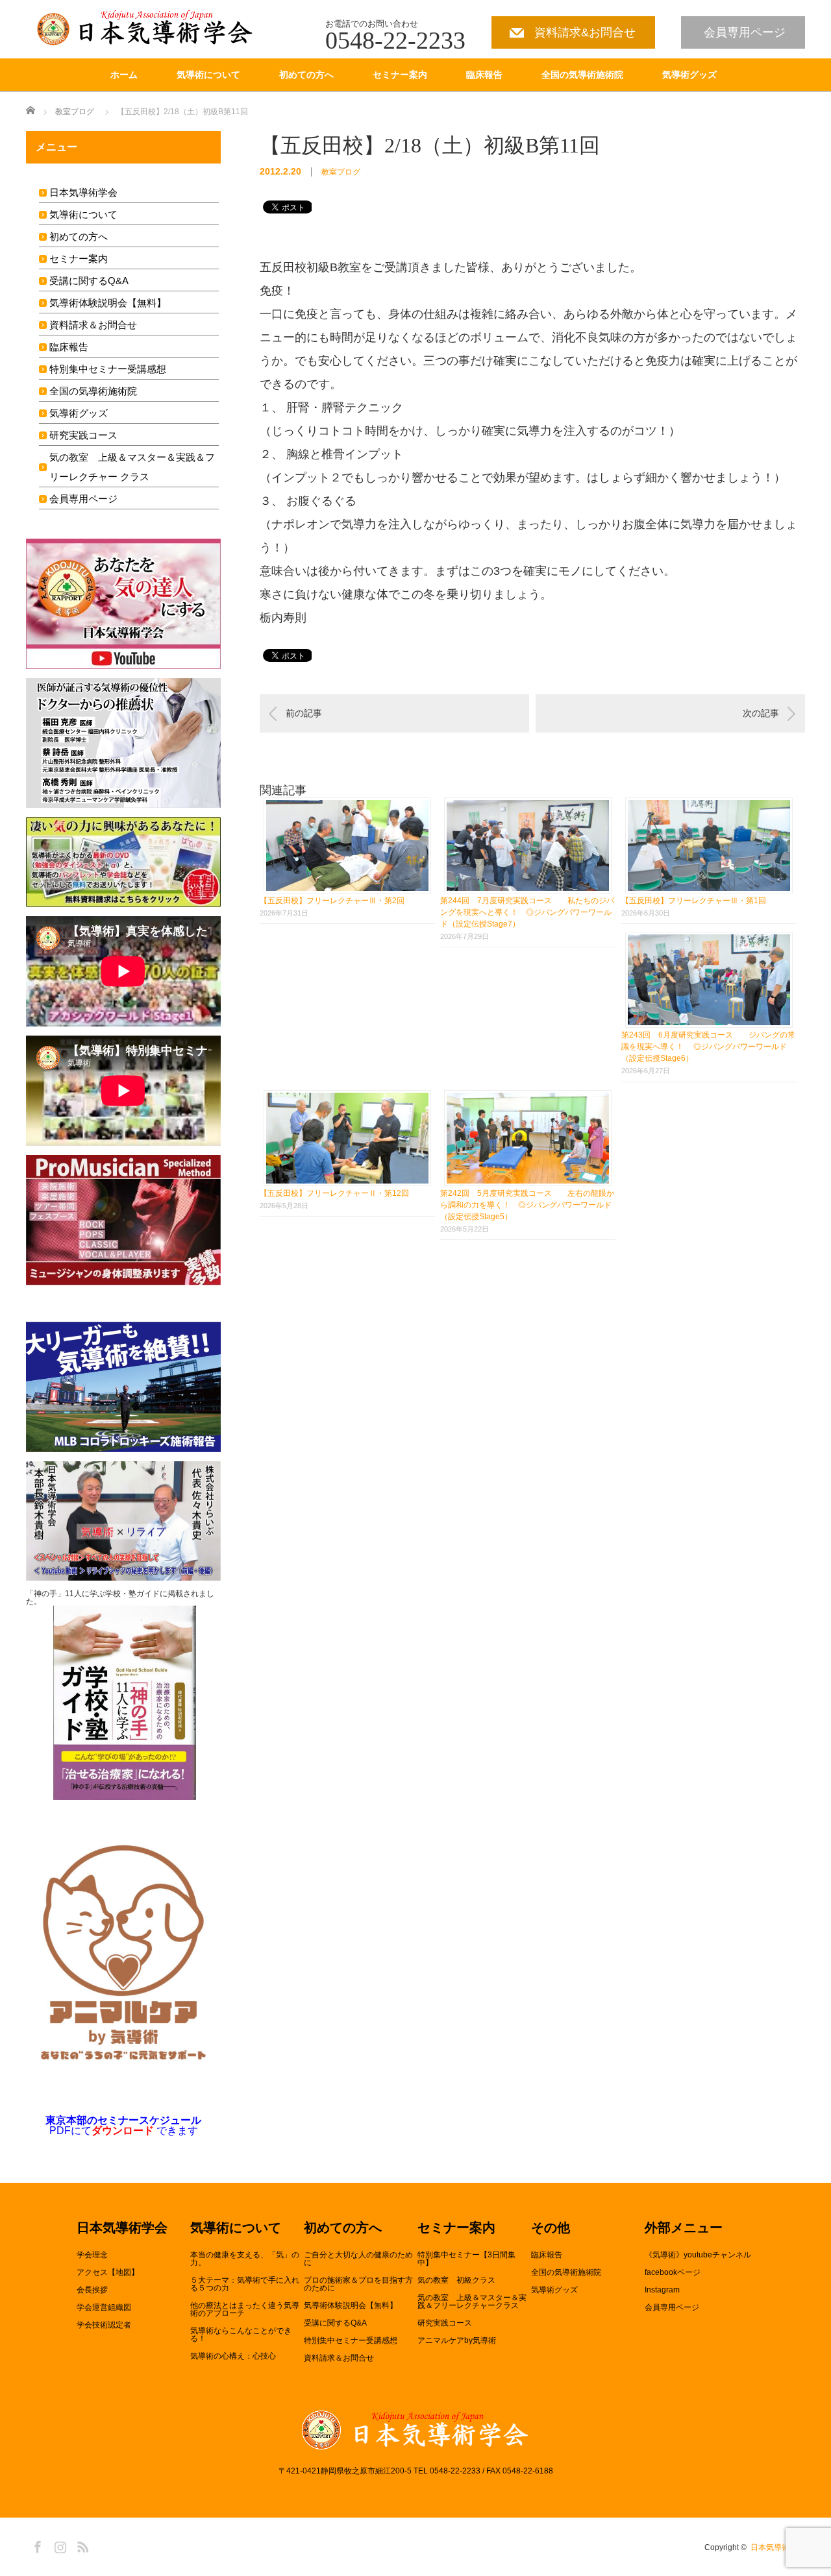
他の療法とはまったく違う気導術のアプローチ (245, 2309)
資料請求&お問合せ (585, 32)
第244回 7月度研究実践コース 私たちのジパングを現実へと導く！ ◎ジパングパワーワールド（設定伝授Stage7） (527, 912)
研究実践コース (83, 435)
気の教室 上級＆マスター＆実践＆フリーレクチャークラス (472, 2302)
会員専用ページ (745, 32)
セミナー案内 (400, 75)
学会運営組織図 (104, 2307)
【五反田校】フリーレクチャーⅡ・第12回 (334, 1193)
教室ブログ (75, 112)
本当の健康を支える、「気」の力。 (245, 2259)
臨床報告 (484, 75)
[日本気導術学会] (148, 28)
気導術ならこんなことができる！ (241, 2335)
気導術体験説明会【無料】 (108, 303)
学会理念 (92, 2255)
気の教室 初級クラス (456, 2280)
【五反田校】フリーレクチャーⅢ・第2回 (332, 901)
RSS (81, 2545)
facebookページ (673, 2272)
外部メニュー (684, 2228)
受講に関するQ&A (89, 281)
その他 (551, 2228)
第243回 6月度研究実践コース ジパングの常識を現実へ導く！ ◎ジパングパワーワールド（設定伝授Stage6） (708, 1047)
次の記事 (761, 713)
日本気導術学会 (83, 192)
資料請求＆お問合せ (93, 325)
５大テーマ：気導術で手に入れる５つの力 (245, 2284)
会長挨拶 (92, 2290)
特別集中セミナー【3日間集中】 (466, 2259)
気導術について (208, 75)
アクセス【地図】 (108, 2272)
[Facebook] (36, 2545)
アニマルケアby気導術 (457, 2340)
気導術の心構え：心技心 (233, 2356)
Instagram (662, 2290)
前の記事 (304, 713)
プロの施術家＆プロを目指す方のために (358, 2284)
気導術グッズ (689, 75)
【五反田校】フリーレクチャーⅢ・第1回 (694, 901)
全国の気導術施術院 (582, 75)
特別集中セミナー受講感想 (108, 369)
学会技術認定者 (104, 2325)
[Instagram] (58, 2545)
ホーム (124, 75)
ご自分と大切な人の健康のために (358, 2259)
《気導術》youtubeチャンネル (698, 2255)
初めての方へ (306, 75)
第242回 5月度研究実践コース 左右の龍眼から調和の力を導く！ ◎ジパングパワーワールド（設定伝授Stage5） (527, 1205)
